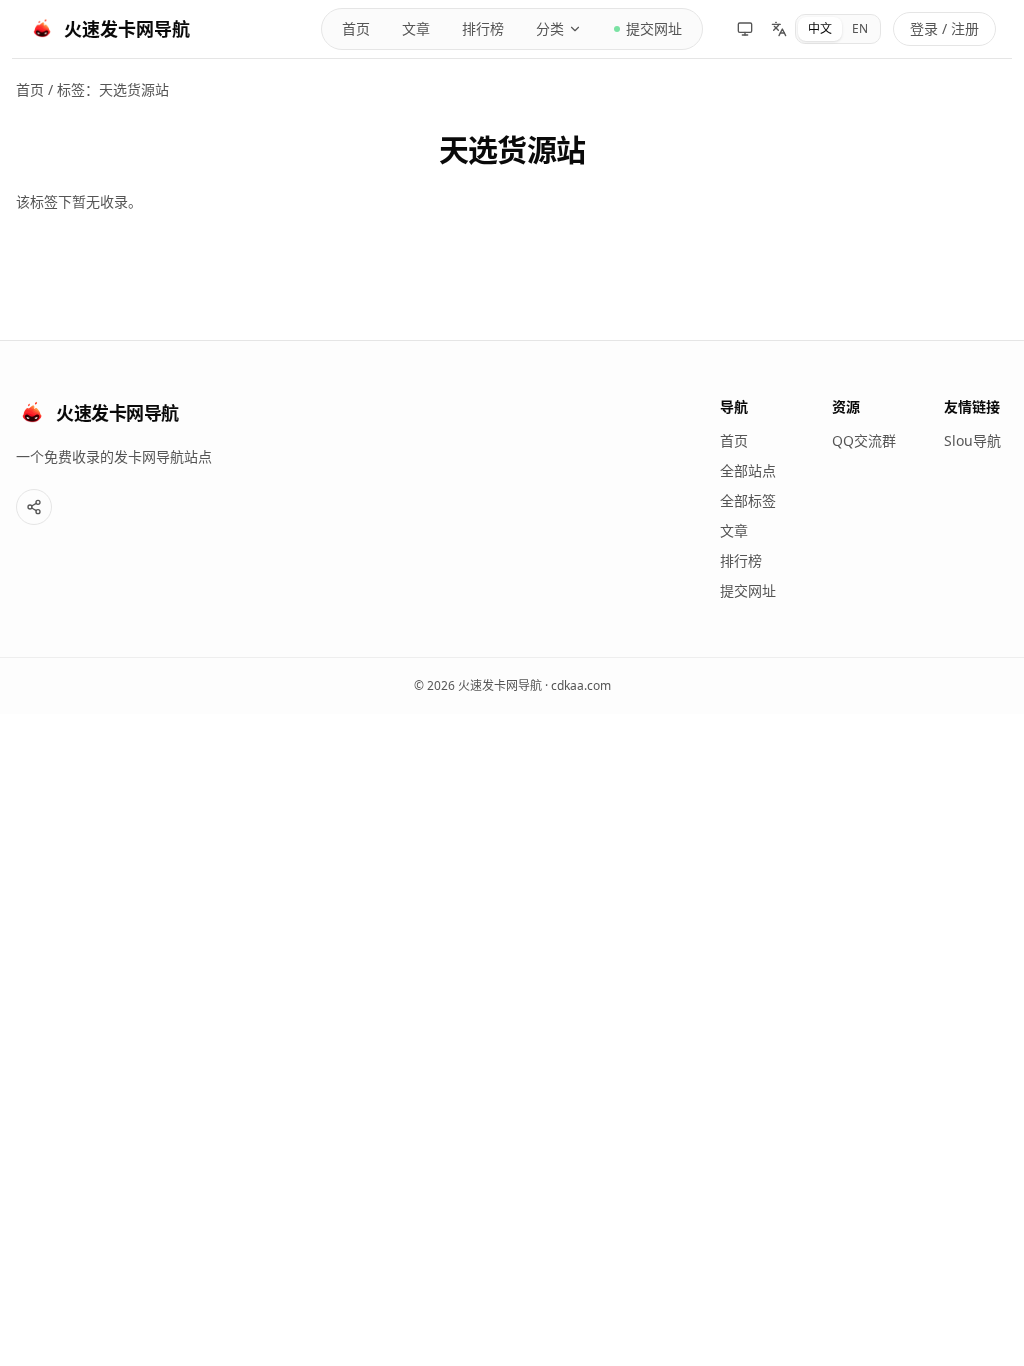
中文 (820, 28)
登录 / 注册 (944, 28)
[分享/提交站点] (34, 507)
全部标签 (748, 500)
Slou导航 (972, 440)
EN (860, 28)
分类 (550, 28)
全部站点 (748, 470)
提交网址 (654, 28)
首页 (356, 28)
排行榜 (483, 28)
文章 (416, 28)
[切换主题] (745, 29)
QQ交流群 (864, 440)
